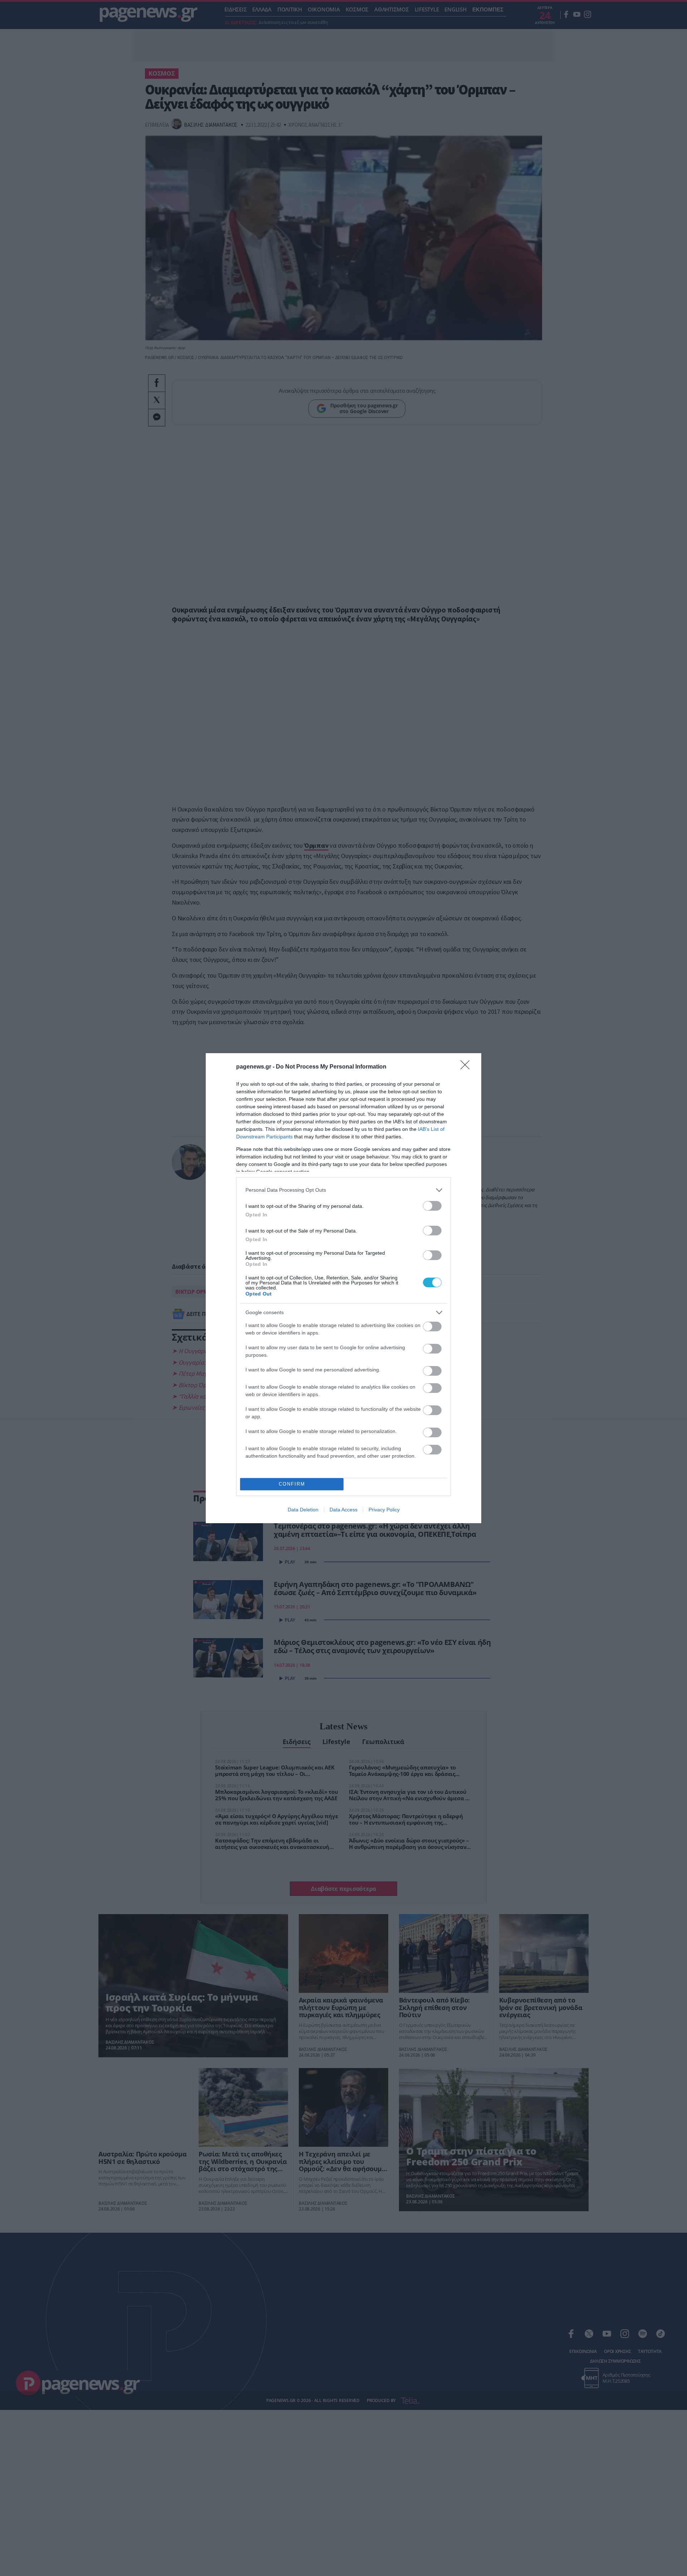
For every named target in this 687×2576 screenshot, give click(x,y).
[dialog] (343, 1288)
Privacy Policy (384, 1510)
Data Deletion (303, 1510)
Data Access (343, 1510)
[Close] (467, 1067)
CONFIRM (292, 1484)
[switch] (432, 1206)
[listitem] (343, 1190)
